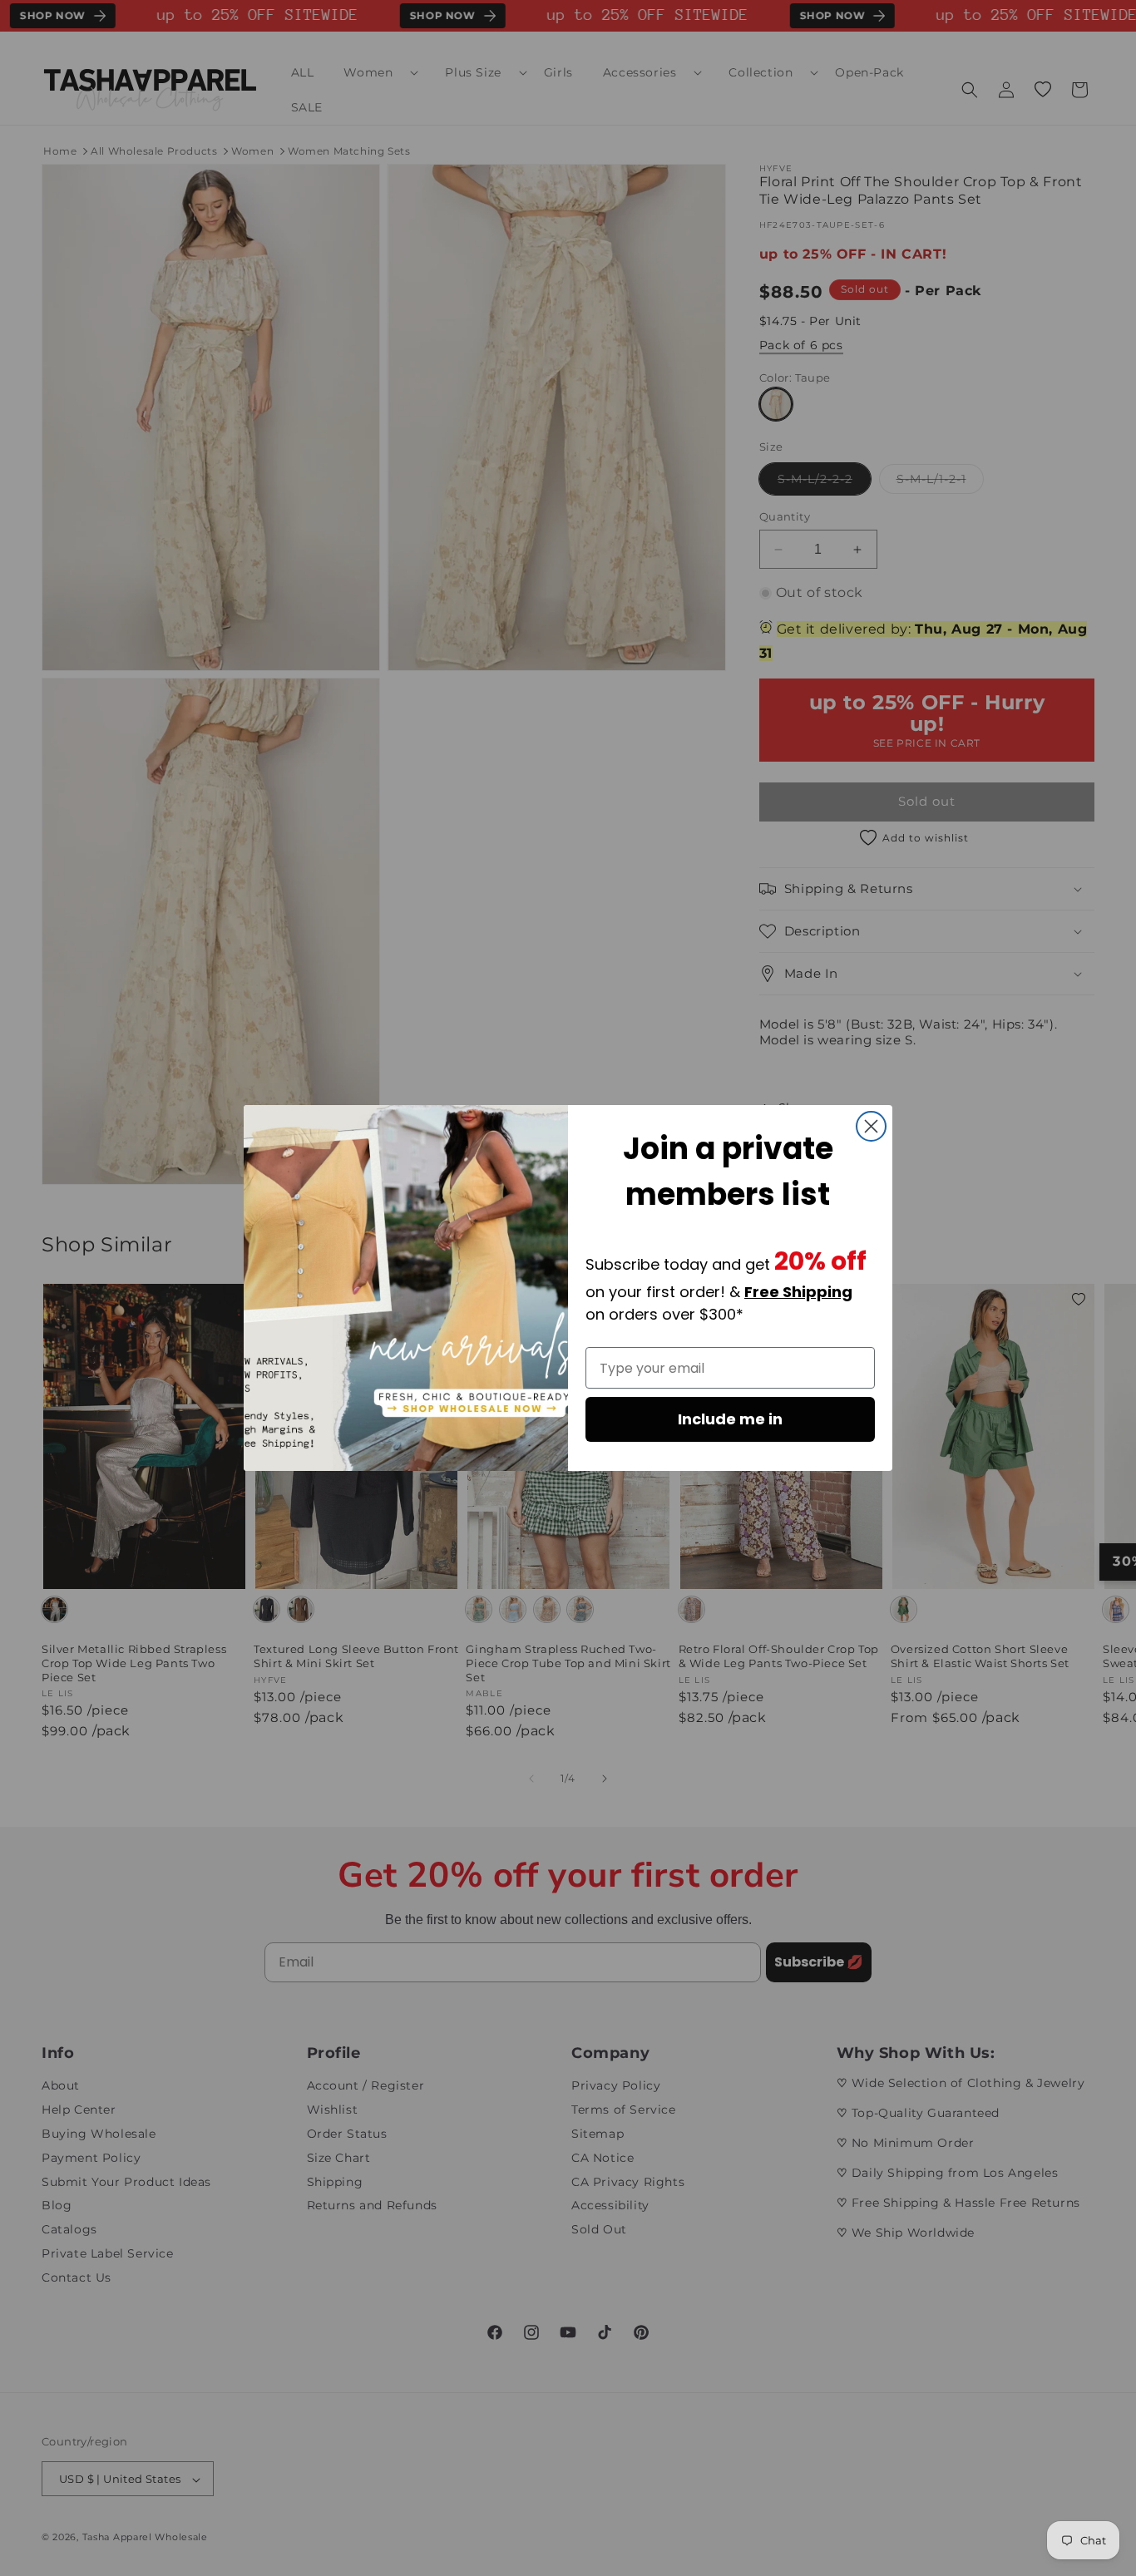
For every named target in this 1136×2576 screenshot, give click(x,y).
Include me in (730, 1419)
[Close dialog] (871, 1126)
